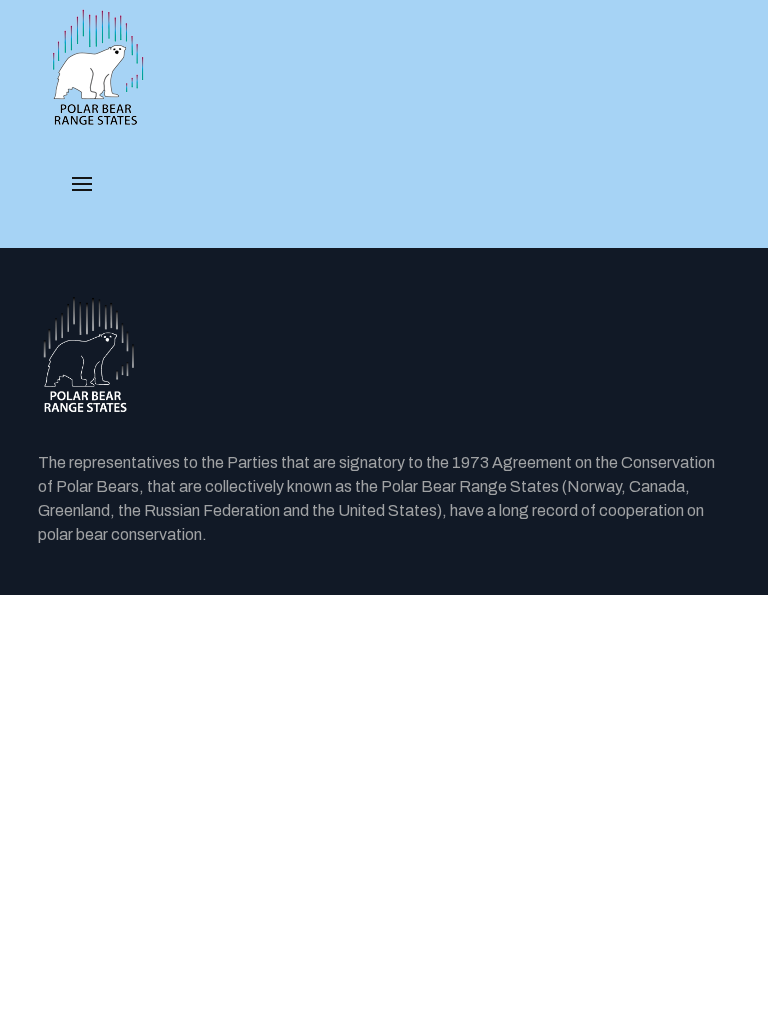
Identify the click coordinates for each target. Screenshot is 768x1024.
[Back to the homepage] (384, 355)
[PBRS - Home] (98, 68)
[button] (82, 184)
